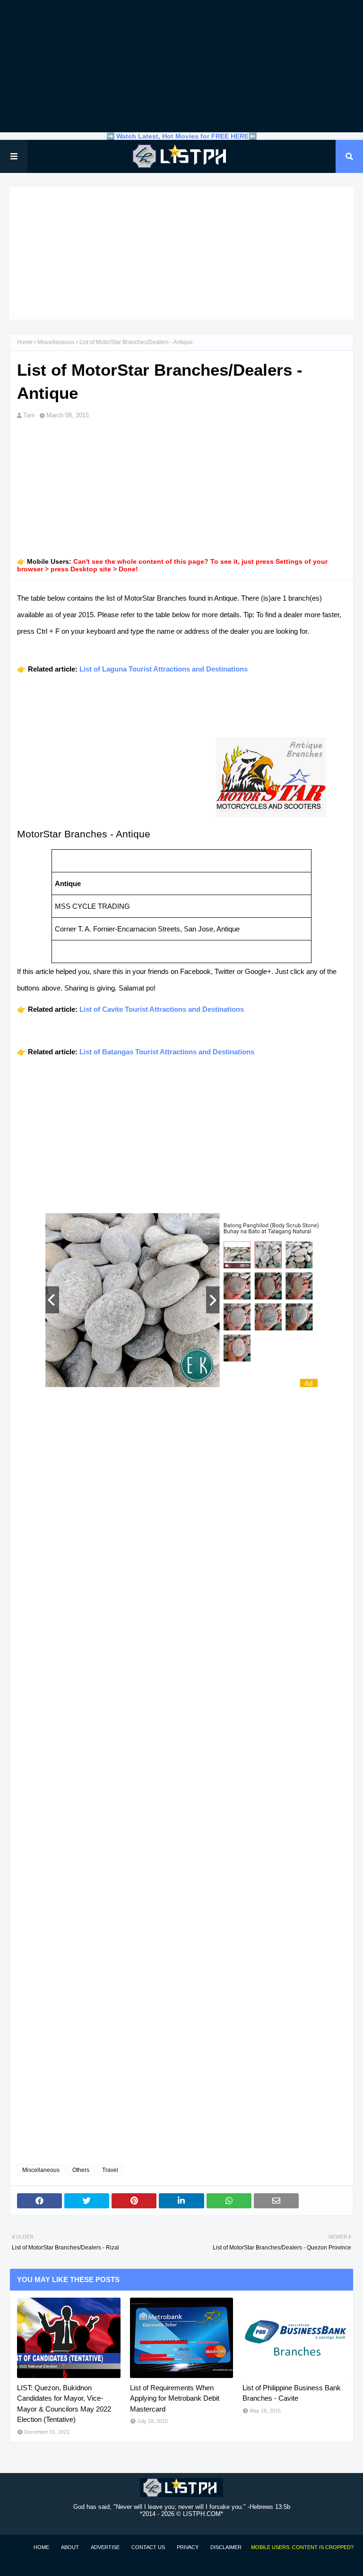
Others (81, 2170)
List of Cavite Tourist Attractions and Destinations (162, 1009)
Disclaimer (226, 2547)
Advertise (105, 2547)
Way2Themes (19, 2563)
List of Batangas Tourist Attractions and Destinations (167, 1052)
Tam (29, 415)
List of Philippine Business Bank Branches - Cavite (292, 2393)
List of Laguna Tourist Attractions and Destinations (164, 669)
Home (25, 342)
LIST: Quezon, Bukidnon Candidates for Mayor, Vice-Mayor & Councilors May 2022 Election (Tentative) (64, 2404)
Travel (110, 2170)
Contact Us (148, 2547)
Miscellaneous (56, 342)
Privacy (188, 2547)
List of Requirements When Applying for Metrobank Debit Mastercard (175, 2398)
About (70, 2547)
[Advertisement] (181, 66)
